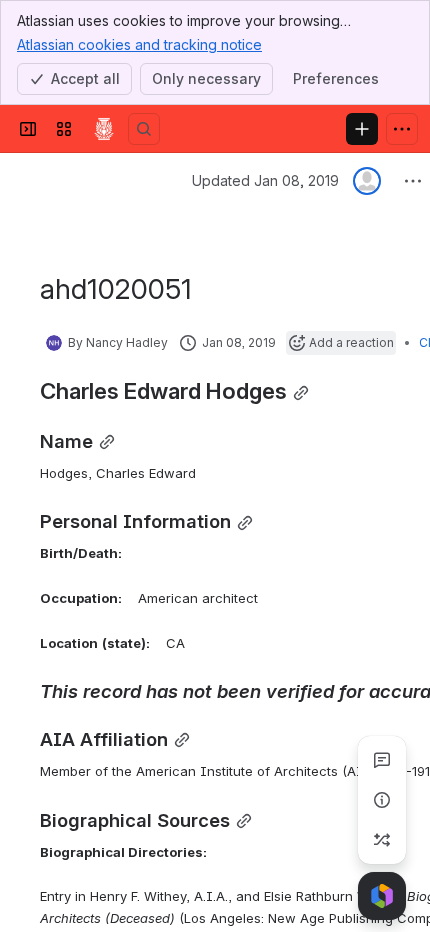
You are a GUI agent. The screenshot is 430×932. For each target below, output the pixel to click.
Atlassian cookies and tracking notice (139, 44)
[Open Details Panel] (382, 800)
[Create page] (382, 840)
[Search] (144, 129)
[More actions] (413, 181)
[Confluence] (104, 129)
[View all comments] (382, 760)
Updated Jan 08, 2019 (265, 180)
